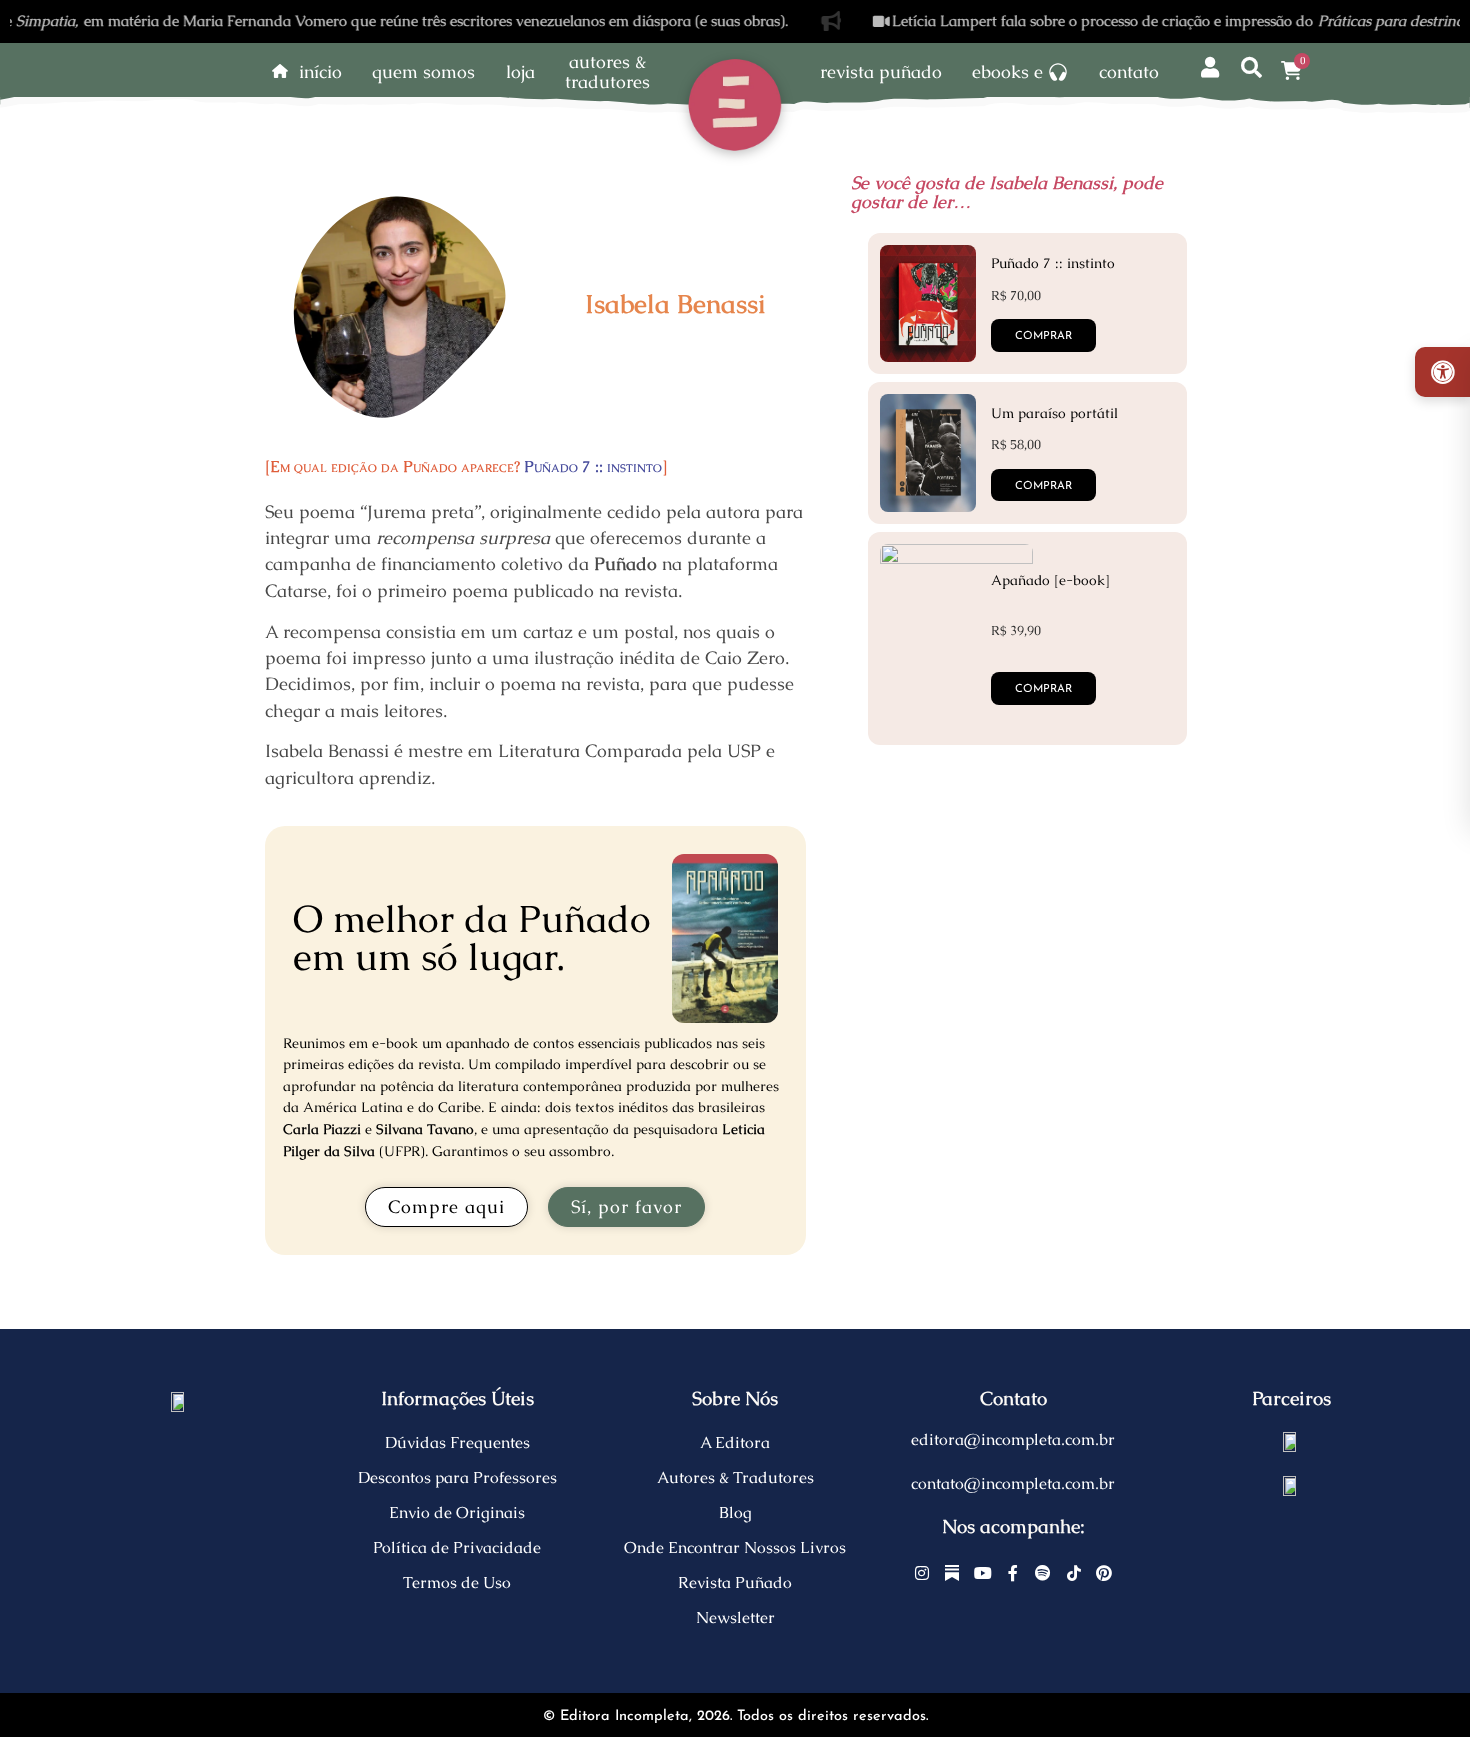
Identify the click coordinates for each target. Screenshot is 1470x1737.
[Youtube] (983, 1573)
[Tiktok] (1074, 1573)
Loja (520, 72)
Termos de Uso (457, 1582)
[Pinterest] (1104, 1573)
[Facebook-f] (1013, 1573)
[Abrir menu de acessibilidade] (1442, 372)
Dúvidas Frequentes (457, 1442)
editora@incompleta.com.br (1013, 1439)
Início (320, 72)
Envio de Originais (457, 1512)
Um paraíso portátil (1054, 413)
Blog (735, 1512)
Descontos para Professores (457, 1477)
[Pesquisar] (1251, 68)
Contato (1129, 72)
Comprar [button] (1043, 336)
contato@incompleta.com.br (1013, 1483)
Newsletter (735, 1617)
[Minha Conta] (1210, 68)
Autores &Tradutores (607, 72)
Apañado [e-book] (1050, 580)
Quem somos (423, 72)
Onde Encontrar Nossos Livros (735, 1547)
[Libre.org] (1291, 1440)
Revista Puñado (881, 72)
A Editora (735, 1442)
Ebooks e (1007, 72)
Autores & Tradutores (735, 1477)
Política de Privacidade (457, 1547)
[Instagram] (922, 1573)
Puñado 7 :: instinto (593, 466)
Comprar (1043, 689)
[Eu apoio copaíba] (1291, 1484)
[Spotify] (1044, 1573)
